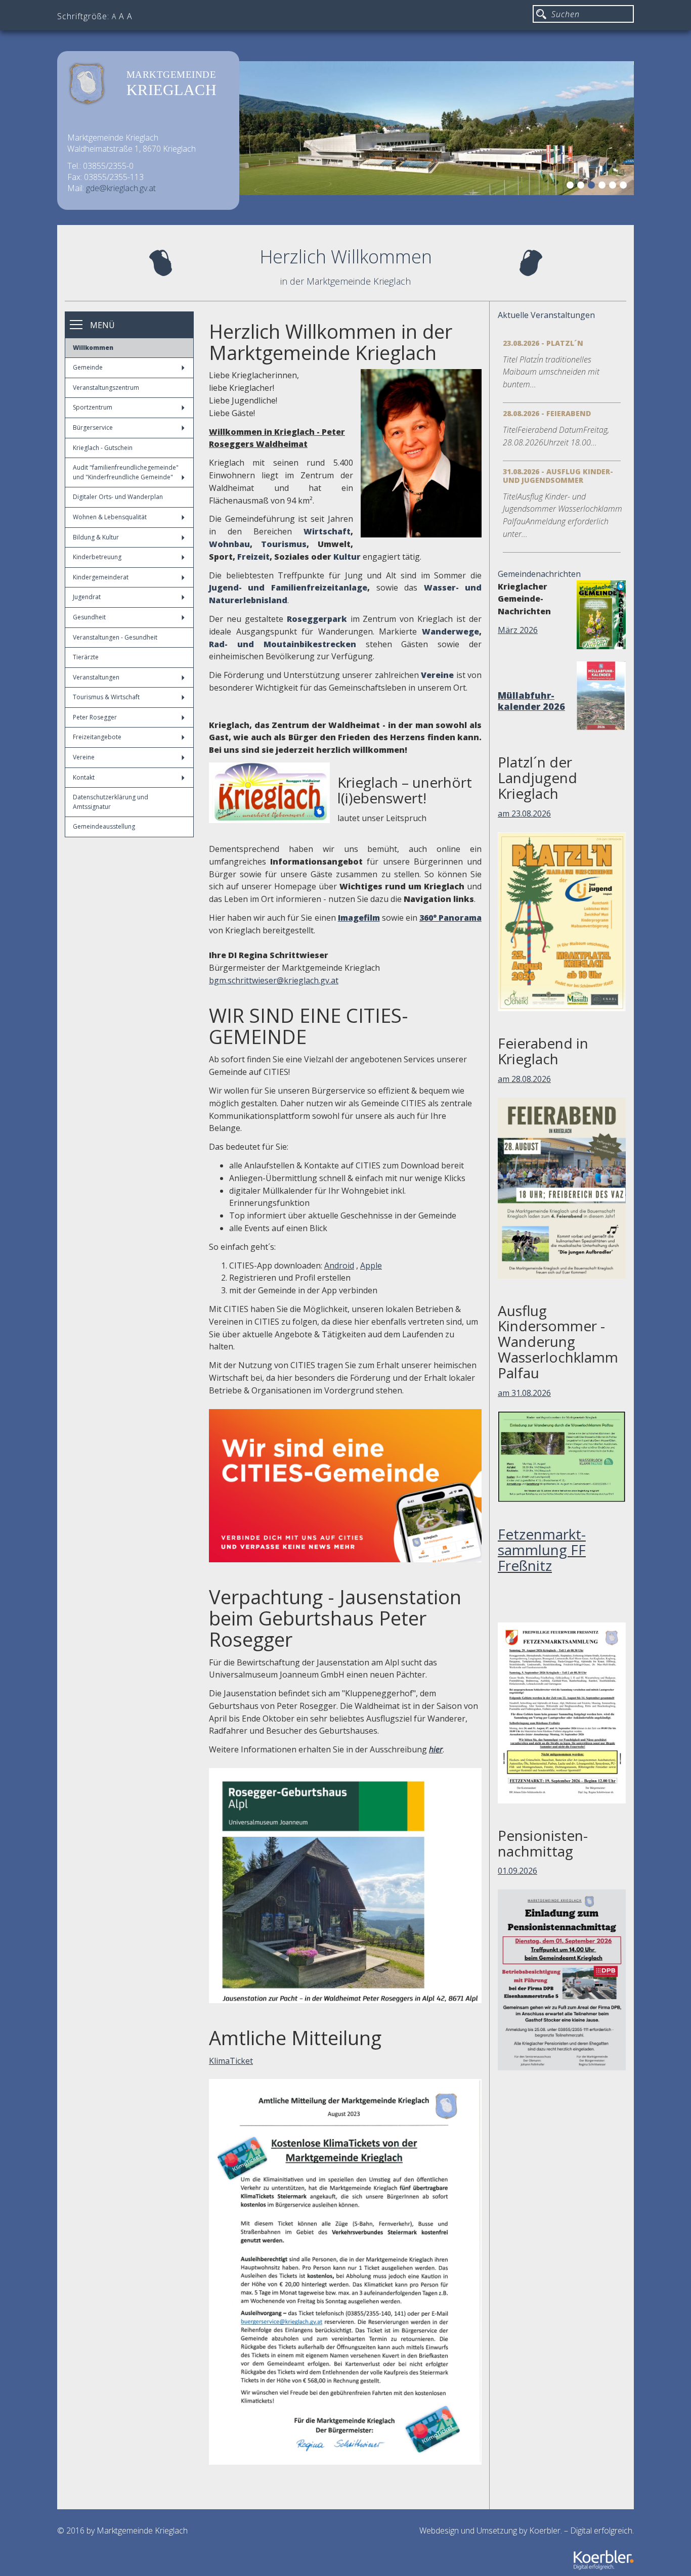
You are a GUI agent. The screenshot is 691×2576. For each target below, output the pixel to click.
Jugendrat (87, 597)
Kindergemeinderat (101, 577)
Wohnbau (229, 544)
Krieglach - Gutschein (103, 448)
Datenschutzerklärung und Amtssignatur (111, 802)
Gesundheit (89, 617)
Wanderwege (450, 631)
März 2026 (518, 630)
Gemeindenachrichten (539, 574)
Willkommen (93, 348)
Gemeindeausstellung (104, 826)
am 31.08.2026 (524, 1393)
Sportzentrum (93, 407)
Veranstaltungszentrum (106, 388)
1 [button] (572, 187)
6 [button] (625, 187)
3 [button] (593, 187)
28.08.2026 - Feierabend (547, 413)
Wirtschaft (327, 531)
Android (339, 1266)
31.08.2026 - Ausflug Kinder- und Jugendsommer (558, 476)
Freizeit (253, 557)
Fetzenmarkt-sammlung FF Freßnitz (542, 1550)
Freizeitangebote (97, 737)
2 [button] (582, 187)
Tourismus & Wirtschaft (106, 697)
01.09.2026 (517, 1871)
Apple (371, 1266)
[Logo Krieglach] (269, 793)
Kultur (347, 557)
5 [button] (614, 187)
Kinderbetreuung (97, 557)
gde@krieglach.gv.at (121, 188)
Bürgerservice (93, 427)
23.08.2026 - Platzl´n (543, 343)
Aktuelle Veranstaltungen (546, 315)
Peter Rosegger (95, 717)
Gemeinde (88, 367)
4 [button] (603, 187)
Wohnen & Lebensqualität (110, 517)
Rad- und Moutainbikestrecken (283, 644)
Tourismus (284, 544)
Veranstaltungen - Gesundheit (115, 637)
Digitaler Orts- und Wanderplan (118, 497)
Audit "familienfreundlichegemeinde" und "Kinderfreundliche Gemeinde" (126, 472)
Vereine (84, 757)
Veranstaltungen (96, 677)
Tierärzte (86, 657)
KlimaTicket (231, 2061)
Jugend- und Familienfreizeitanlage (288, 587)
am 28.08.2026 (524, 1079)
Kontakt (84, 777)
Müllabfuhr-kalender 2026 (531, 701)
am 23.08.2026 (524, 814)
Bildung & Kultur (96, 537)
